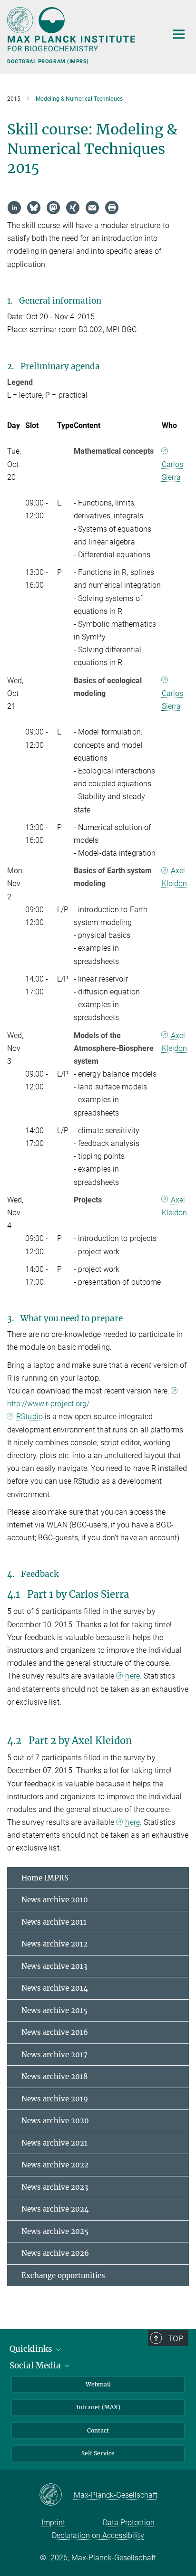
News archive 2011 (54, 1922)
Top (176, 2338)
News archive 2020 (55, 2121)
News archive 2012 (54, 1944)
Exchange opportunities (63, 2275)
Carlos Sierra (172, 471)
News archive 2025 (55, 2231)
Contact (98, 2430)
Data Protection (129, 2523)
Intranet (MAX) (98, 2407)
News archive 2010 (55, 1900)
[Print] (112, 208)
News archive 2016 (55, 2032)
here (132, 1676)
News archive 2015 (54, 2010)
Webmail (98, 2384)
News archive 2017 (54, 2055)
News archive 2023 (55, 2187)
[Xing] (73, 208)
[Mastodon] (53, 208)
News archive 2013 (54, 1966)
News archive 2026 (55, 2253)
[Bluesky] (34, 208)
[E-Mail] (92, 208)
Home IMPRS (45, 1878)
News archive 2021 (54, 2143)
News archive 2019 (55, 2099)
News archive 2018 (55, 2076)
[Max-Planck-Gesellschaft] (56, 2495)
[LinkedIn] (14, 208)
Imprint (53, 2523)
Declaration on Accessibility (98, 2535)
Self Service (98, 2453)
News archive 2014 (55, 1988)
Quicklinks (32, 2349)
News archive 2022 (55, 2165)
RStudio (29, 1417)
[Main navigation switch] (179, 34)
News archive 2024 (55, 2209)
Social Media (36, 2366)
